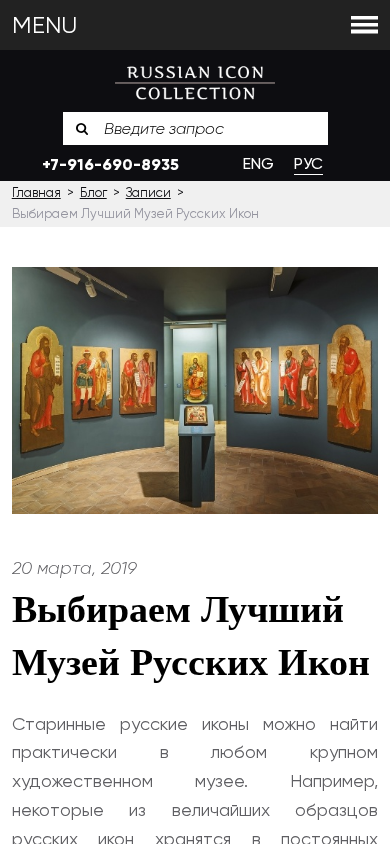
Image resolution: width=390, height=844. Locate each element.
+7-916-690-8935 (110, 164)
